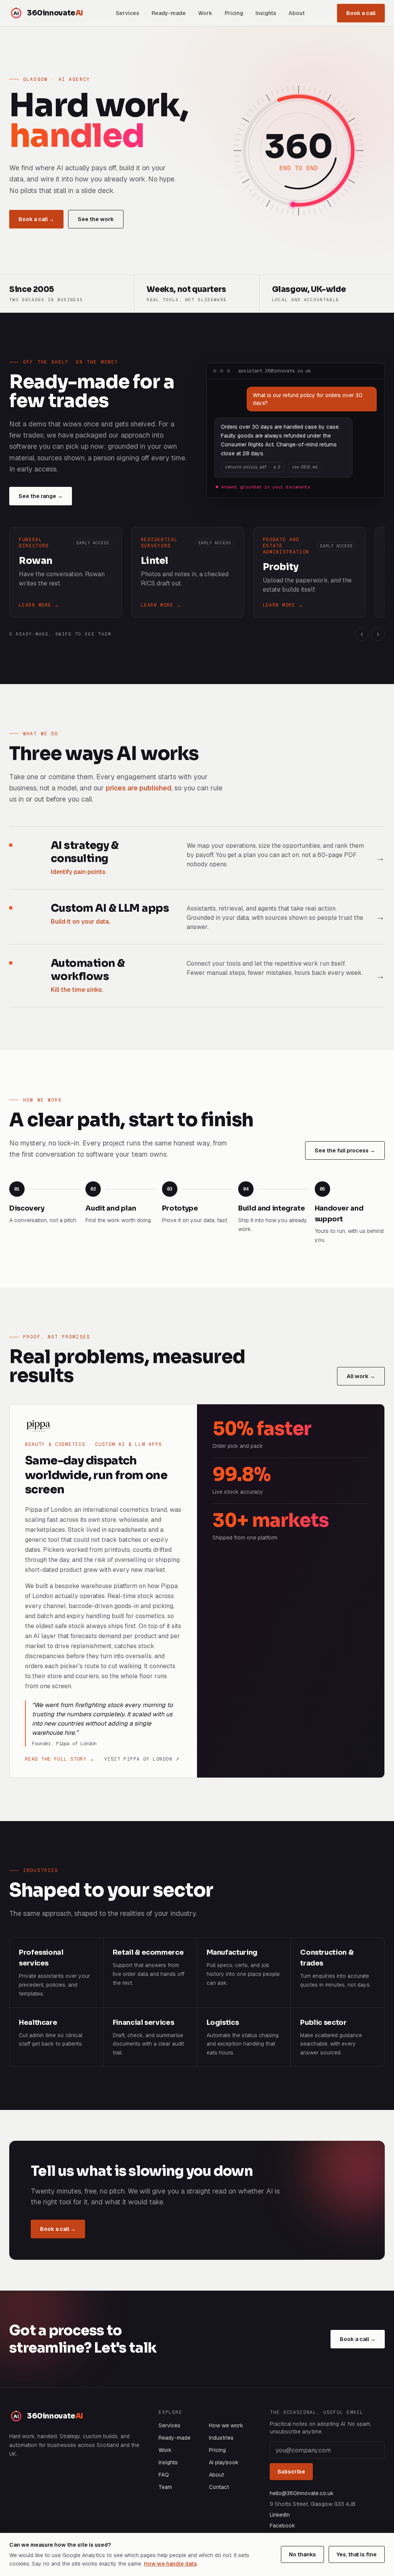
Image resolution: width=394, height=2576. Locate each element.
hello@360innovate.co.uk (302, 2493)
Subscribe (291, 2472)
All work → (361, 1376)
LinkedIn (280, 2515)
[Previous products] (362, 634)
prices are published (139, 788)
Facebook (282, 2526)
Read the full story (60, 1759)
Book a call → (36, 219)
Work (205, 13)
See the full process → (345, 1150)
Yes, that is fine (357, 2554)
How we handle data (170, 2564)
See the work (96, 219)
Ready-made (169, 13)
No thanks (302, 2554)
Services (128, 13)
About (297, 13)
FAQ (164, 2475)
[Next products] (378, 634)
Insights (266, 13)
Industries (221, 2438)
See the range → (41, 496)
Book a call (361, 13)
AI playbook (224, 2462)
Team (165, 2487)
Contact (219, 2487)
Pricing (234, 13)
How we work (226, 2425)
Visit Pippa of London (142, 1759)
